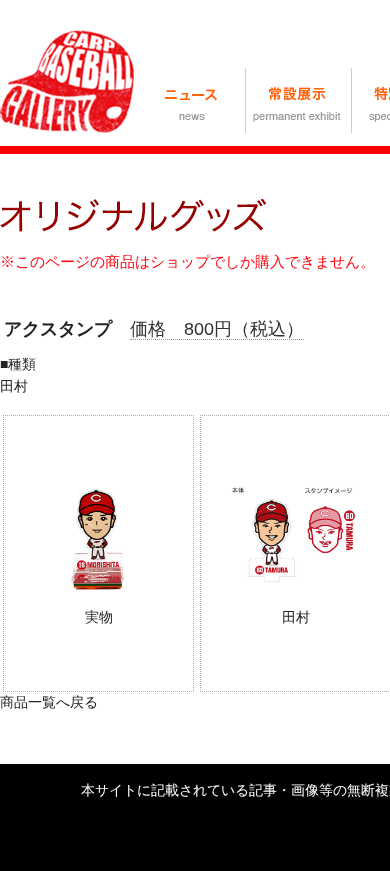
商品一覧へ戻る (49, 702)
